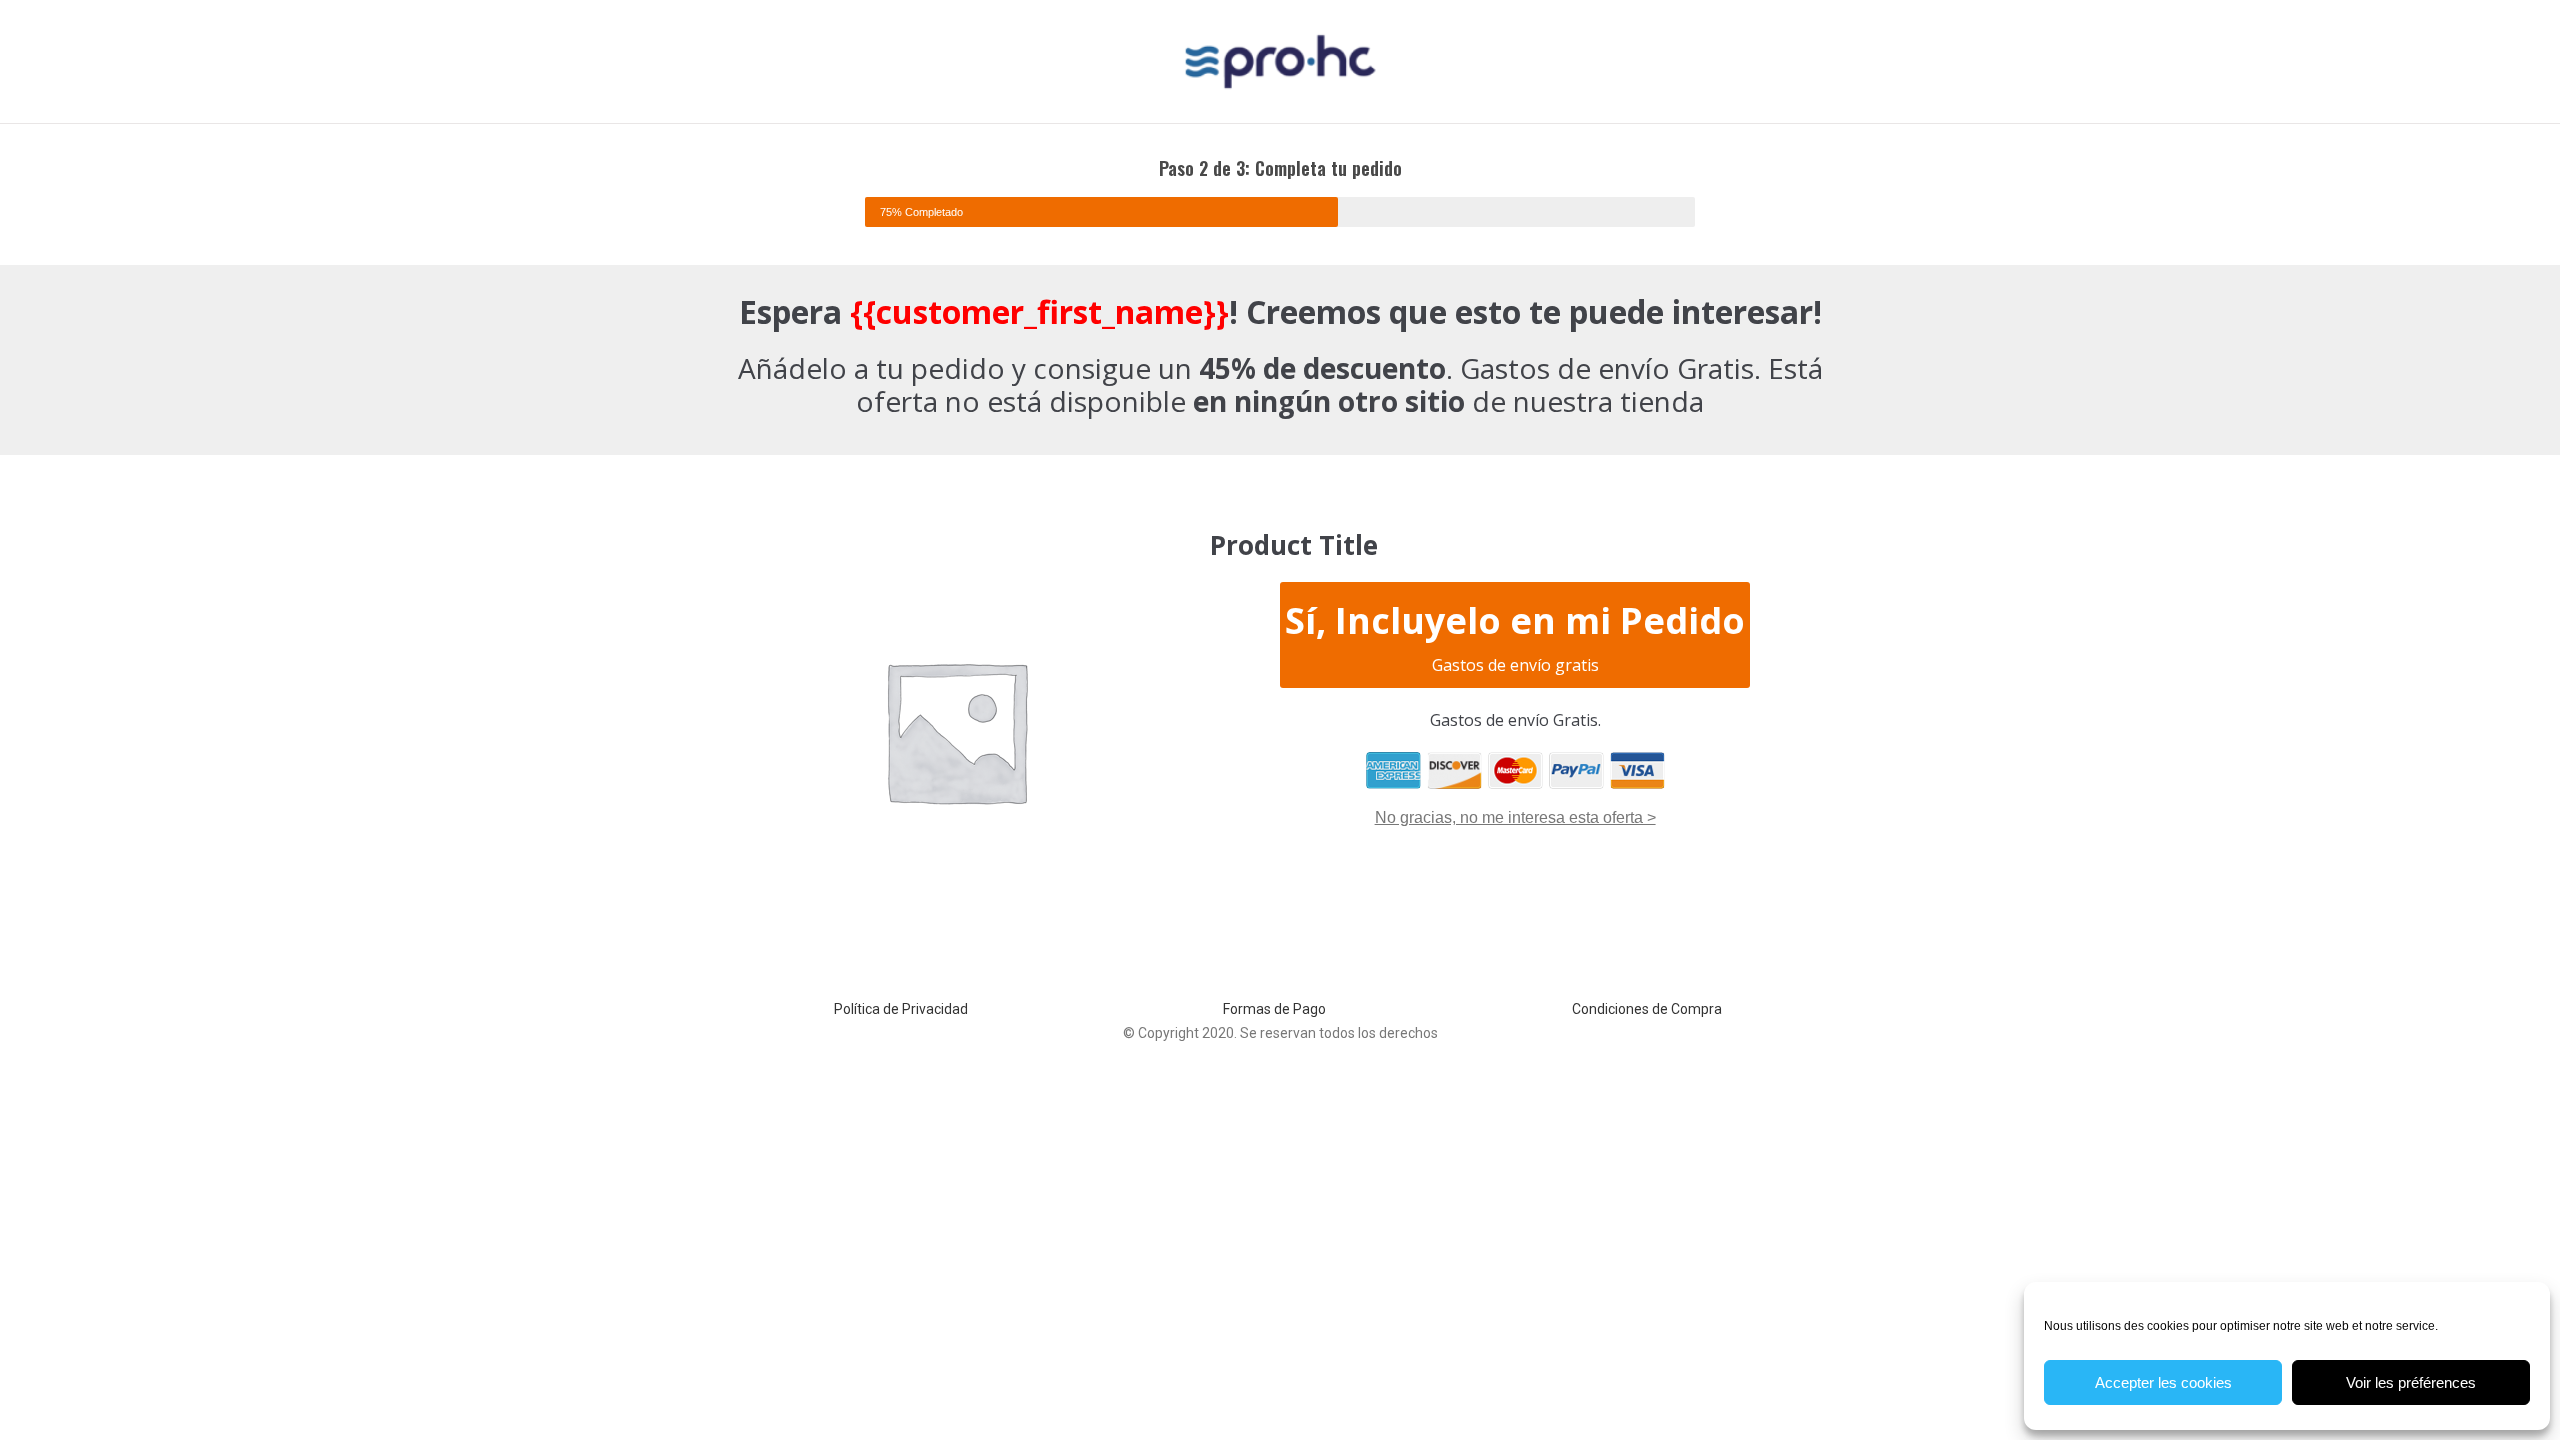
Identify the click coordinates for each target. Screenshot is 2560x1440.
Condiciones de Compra (1647, 1009)
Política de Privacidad (901, 1009)
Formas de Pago (1274, 1009)
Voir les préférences (2411, 1382)
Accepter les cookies (2163, 1382)
